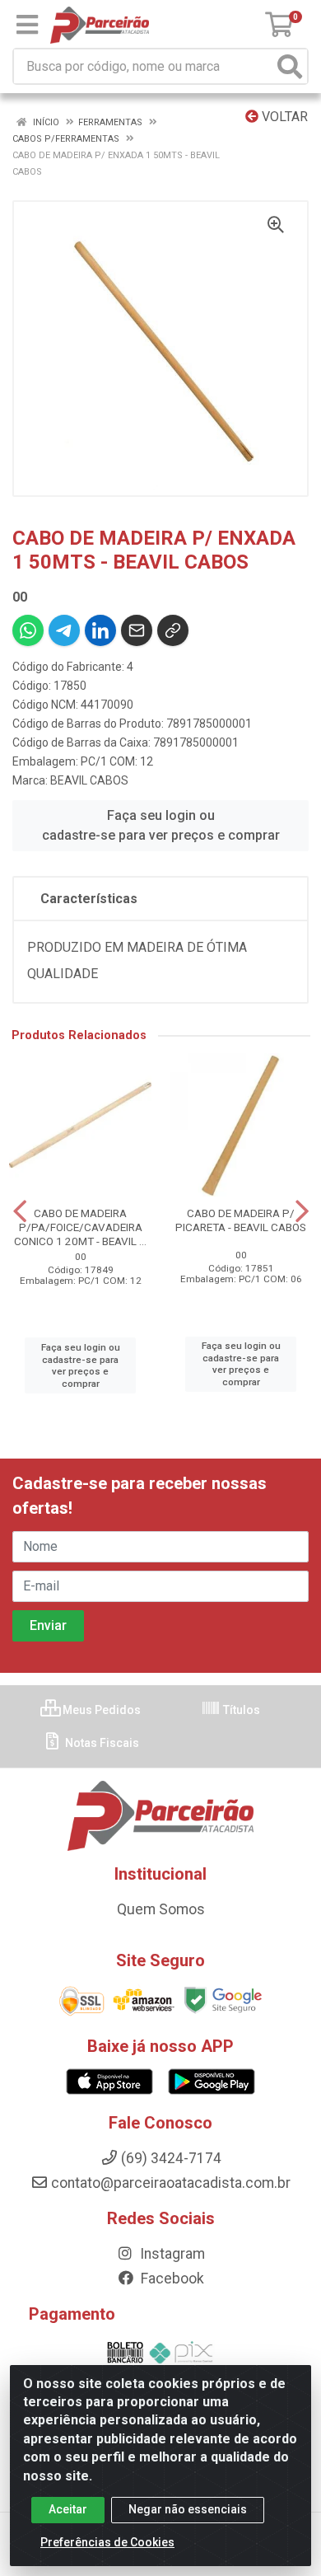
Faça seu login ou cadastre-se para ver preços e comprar (161, 825)
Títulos (240, 1710)
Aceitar (68, 2509)
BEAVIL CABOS (89, 780)
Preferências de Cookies (107, 2542)
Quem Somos (161, 1909)
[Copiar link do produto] (173, 630)
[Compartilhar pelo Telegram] (64, 630)
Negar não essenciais (188, 2509)
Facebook (171, 2279)
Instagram (171, 2254)
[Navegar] (20, 1211)
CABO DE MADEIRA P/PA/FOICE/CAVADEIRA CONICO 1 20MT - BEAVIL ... (80, 1227)
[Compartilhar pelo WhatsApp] (28, 630)
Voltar (283, 117)
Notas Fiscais (101, 1743)
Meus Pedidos (100, 1710)
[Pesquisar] (290, 66)
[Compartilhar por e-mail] (137, 630)
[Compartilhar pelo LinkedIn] (100, 630)
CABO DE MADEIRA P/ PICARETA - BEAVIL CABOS (241, 1220)
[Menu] (27, 25)
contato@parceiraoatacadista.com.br (171, 2183)
